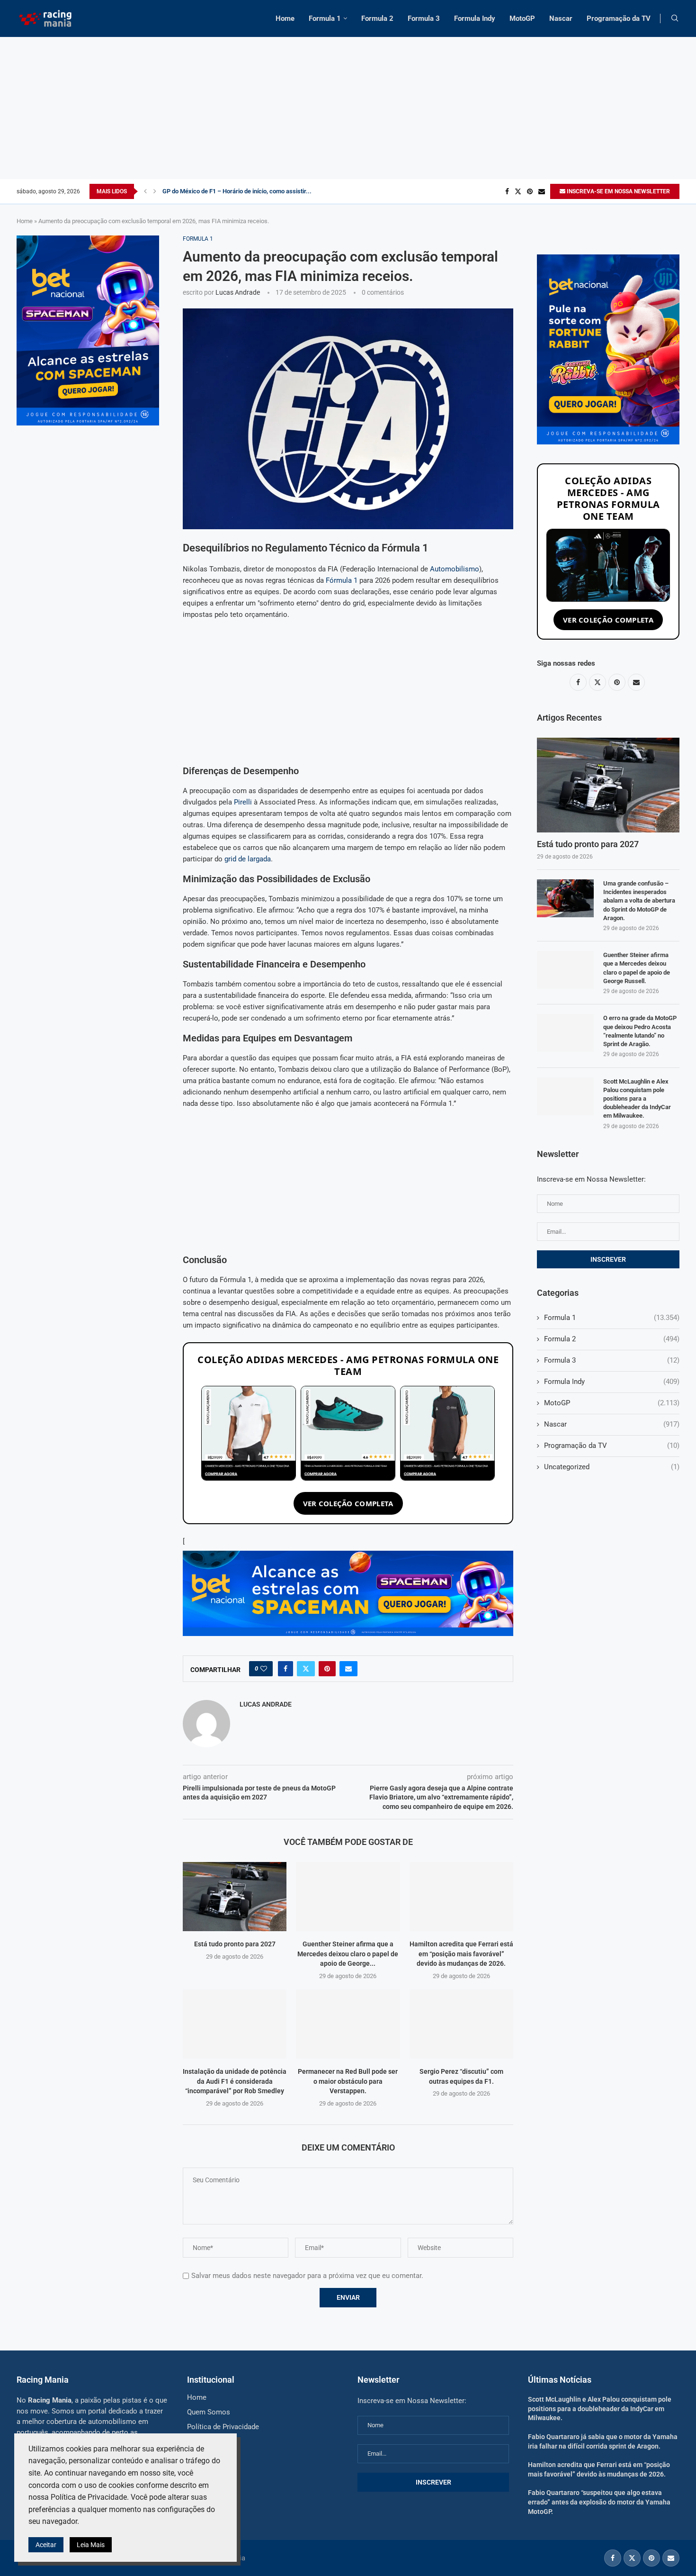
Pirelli (243, 802)
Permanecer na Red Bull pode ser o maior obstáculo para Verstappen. (348, 2081)
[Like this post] (264, 1669)
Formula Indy (475, 18)
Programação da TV (619, 18)
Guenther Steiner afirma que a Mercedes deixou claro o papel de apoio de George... (348, 1954)
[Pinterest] (530, 191)
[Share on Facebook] (286, 1669)
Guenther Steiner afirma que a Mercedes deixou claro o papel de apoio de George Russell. (637, 968)
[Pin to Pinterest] (327, 1669)
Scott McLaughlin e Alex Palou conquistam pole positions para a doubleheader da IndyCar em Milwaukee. (637, 1099)
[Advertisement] (348, 108)
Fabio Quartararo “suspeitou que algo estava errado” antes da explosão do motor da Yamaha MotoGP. (599, 2502)
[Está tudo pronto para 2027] (235, 1897)
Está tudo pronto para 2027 (235, 1944)
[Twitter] (518, 191)
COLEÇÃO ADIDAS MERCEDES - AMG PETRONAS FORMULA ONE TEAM (348, 1365)
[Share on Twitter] (306, 1669)
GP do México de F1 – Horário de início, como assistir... (237, 191)
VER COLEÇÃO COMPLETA (348, 1503)
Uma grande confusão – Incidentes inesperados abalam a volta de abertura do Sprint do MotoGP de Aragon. (639, 901)
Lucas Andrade (238, 292)
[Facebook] (507, 191)
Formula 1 (325, 18)
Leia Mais (91, 2545)
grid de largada (248, 859)
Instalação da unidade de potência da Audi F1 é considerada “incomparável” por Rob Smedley (235, 2081)
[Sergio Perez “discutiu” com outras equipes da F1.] (461, 2024)
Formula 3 (424, 18)
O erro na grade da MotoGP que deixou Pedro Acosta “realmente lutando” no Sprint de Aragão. (640, 1031)
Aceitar (46, 2545)
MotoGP (522, 18)
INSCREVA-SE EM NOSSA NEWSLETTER (618, 191)
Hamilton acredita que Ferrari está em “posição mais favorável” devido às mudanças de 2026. (461, 1954)
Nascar (561, 18)
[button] (145, 191)
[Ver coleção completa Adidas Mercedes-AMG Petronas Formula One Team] (608, 565)
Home (285, 18)
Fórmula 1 (342, 580)
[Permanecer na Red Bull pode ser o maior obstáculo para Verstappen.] (348, 2024)
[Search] (675, 18)
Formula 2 (377, 18)
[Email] (542, 191)
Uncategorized (612, 1467)
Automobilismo (455, 569)
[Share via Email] (348, 1669)
